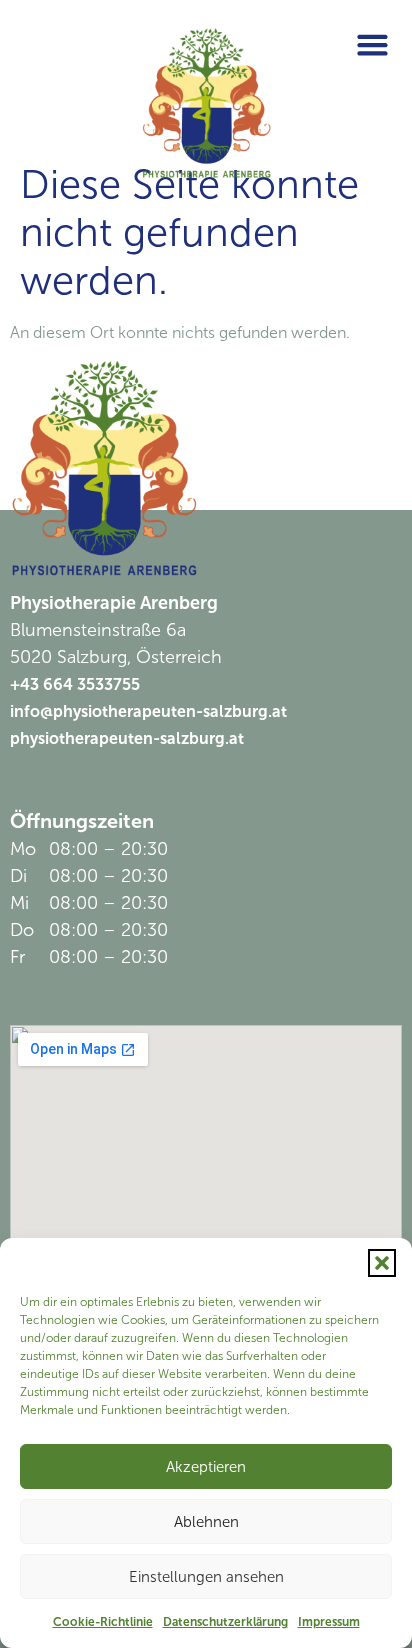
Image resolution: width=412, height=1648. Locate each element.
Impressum (329, 1622)
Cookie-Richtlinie (103, 1622)
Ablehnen (206, 1522)
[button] (382, 1263)
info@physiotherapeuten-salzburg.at (148, 711)
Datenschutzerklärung (225, 1622)
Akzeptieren (206, 1467)
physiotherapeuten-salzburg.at (127, 738)
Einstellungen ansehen (206, 1577)
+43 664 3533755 (75, 684)
